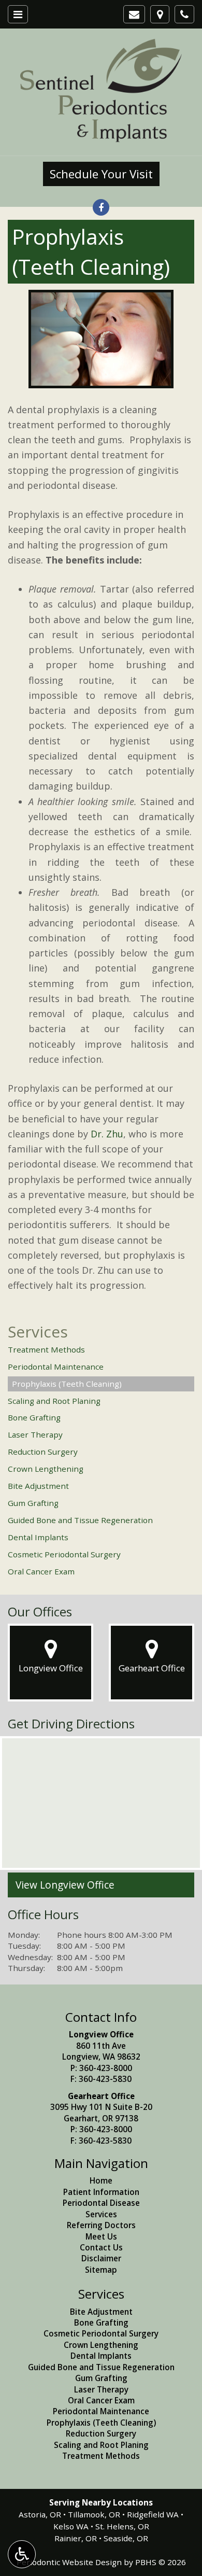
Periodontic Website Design (69, 2562)
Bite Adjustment (38, 1486)
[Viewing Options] (22, 2554)
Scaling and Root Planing (54, 1401)
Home (101, 2180)
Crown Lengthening (46, 1469)
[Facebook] (101, 207)
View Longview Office (65, 1885)
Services (38, 1332)
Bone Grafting (34, 1417)
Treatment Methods (46, 1349)
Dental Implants (38, 1537)
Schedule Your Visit (101, 174)
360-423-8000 (106, 2068)
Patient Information (101, 2192)
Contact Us (101, 2247)
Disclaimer (101, 2258)
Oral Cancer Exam (41, 1571)
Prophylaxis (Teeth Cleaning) (67, 1384)
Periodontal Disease (101, 2203)
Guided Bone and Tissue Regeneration (80, 1520)
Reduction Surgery (43, 1452)
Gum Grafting (33, 1503)
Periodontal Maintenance (56, 1367)
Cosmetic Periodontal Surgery (64, 1554)
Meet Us (101, 2236)
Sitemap (101, 2270)
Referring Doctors (101, 2225)
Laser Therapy (35, 1434)
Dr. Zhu (107, 1134)
